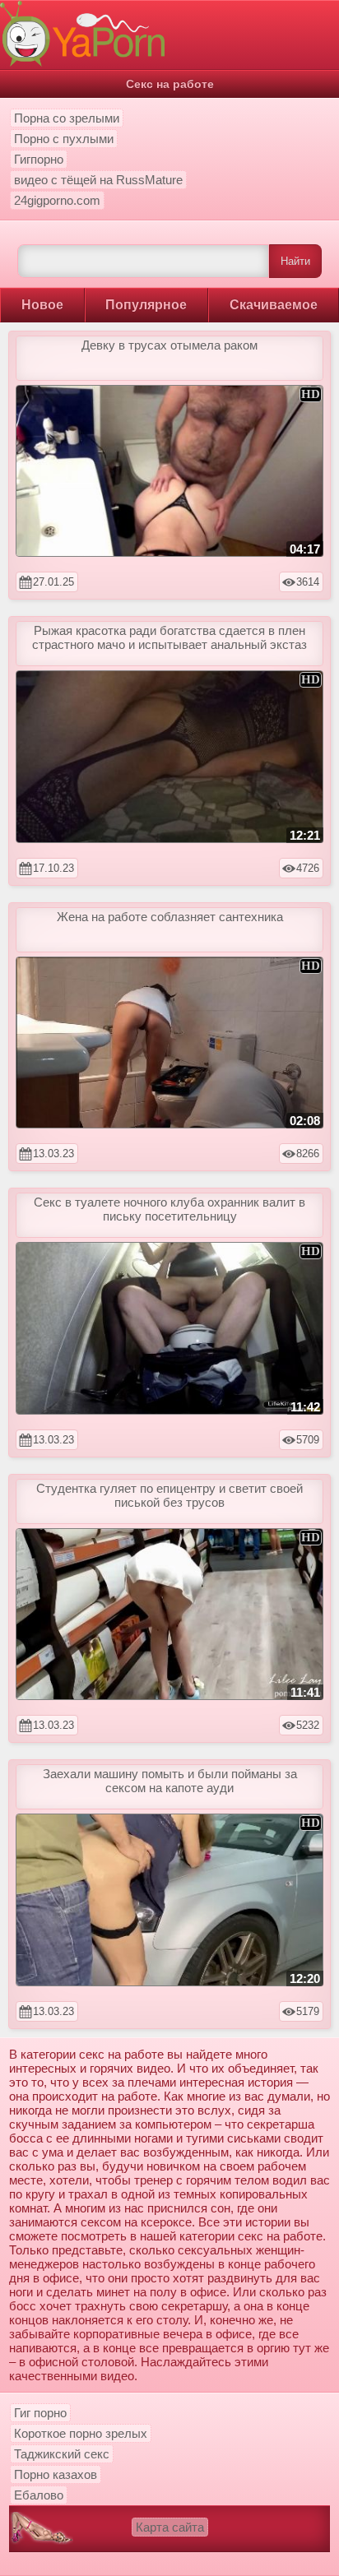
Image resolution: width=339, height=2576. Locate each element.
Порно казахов (56, 2474)
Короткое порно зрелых (81, 2433)
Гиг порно (40, 2413)
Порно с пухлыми (64, 139)
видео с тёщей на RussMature (98, 180)
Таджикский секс (62, 2454)
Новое (42, 305)
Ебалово (39, 2495)
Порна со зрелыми (67, 118)
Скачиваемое (274, 305)
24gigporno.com (57, 200)
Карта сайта (170, 2527)
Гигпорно (39, 159)
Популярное (146, 305)
